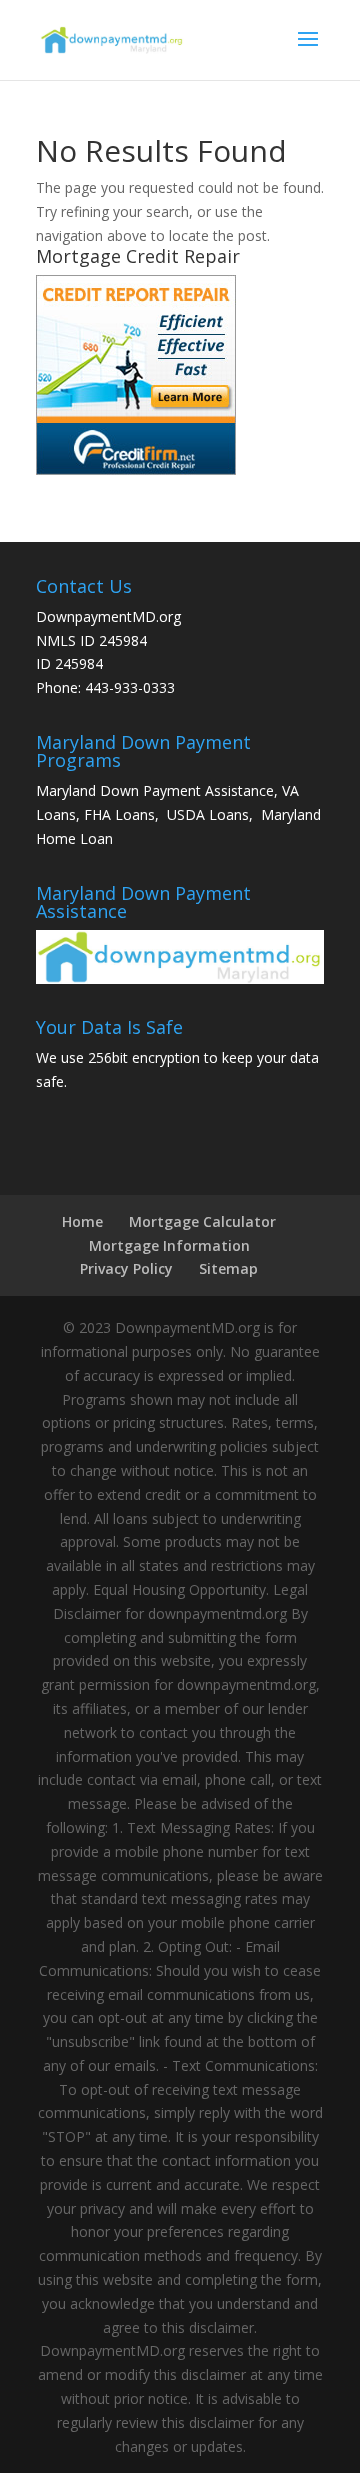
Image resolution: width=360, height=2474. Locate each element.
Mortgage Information (169, 1245)
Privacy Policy (126, 1268)
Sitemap (228, 1268)
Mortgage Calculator (202, 1221)
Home (82, 1221)
